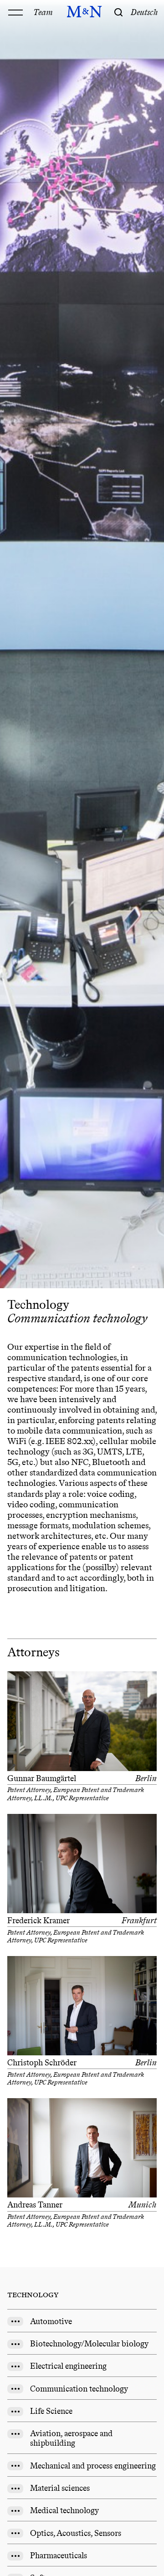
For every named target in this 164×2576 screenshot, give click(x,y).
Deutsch (144, 12)
